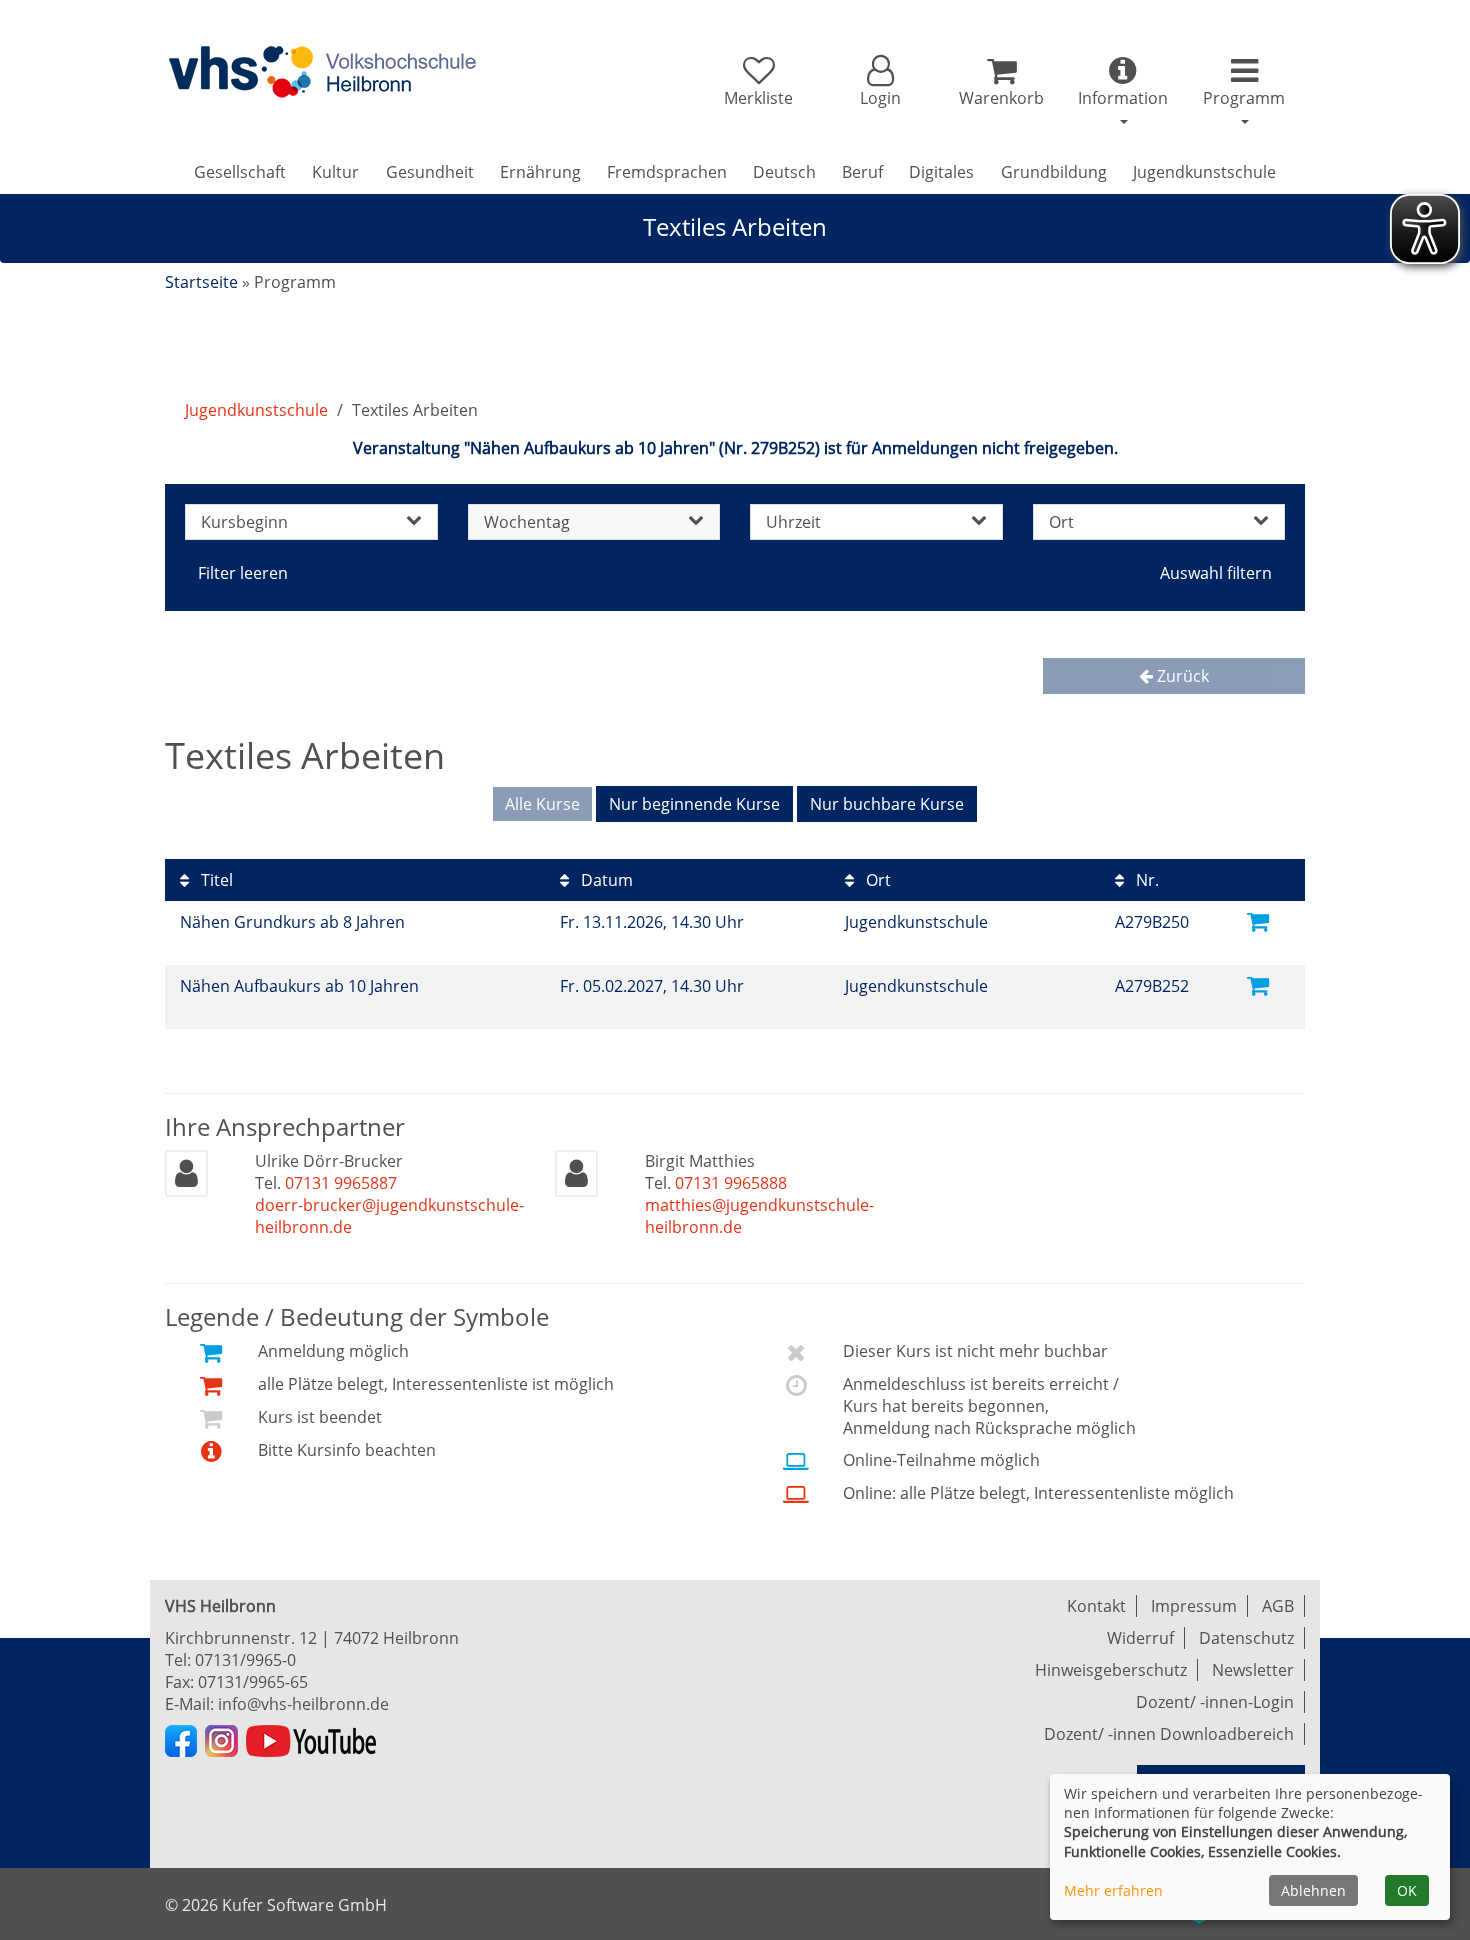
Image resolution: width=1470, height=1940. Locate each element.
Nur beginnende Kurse (694, 804)
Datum (605, 880)
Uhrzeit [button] (793, 522)
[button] (879, 82)
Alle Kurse (542, 804)
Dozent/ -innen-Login (1215, 1702)
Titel (215, 880)
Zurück (1181, 676)
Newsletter (1253, 1670)
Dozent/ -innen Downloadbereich (1169, 1734)
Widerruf (1140, 1638)
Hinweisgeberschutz (1111, 1670)
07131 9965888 (731, 1183)
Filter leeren (243, 573)
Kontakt (1096, 1606)
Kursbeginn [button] (244, 522)
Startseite (201, 282)
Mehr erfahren (1113, 1890)
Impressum (1194, 1606)
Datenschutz (1246, 1638)
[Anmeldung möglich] (1258, 920)
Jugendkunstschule (256, 410)
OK (1407, 1890)
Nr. (1145, 880)
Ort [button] (1061, 522)
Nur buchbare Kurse (887, 804)
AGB (1278, 1606)
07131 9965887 (341, 1183)
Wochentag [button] (527, 522)
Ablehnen (1313, 1890)
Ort (876, 880)
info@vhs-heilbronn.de (303, 1704)
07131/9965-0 (245, 1660)
